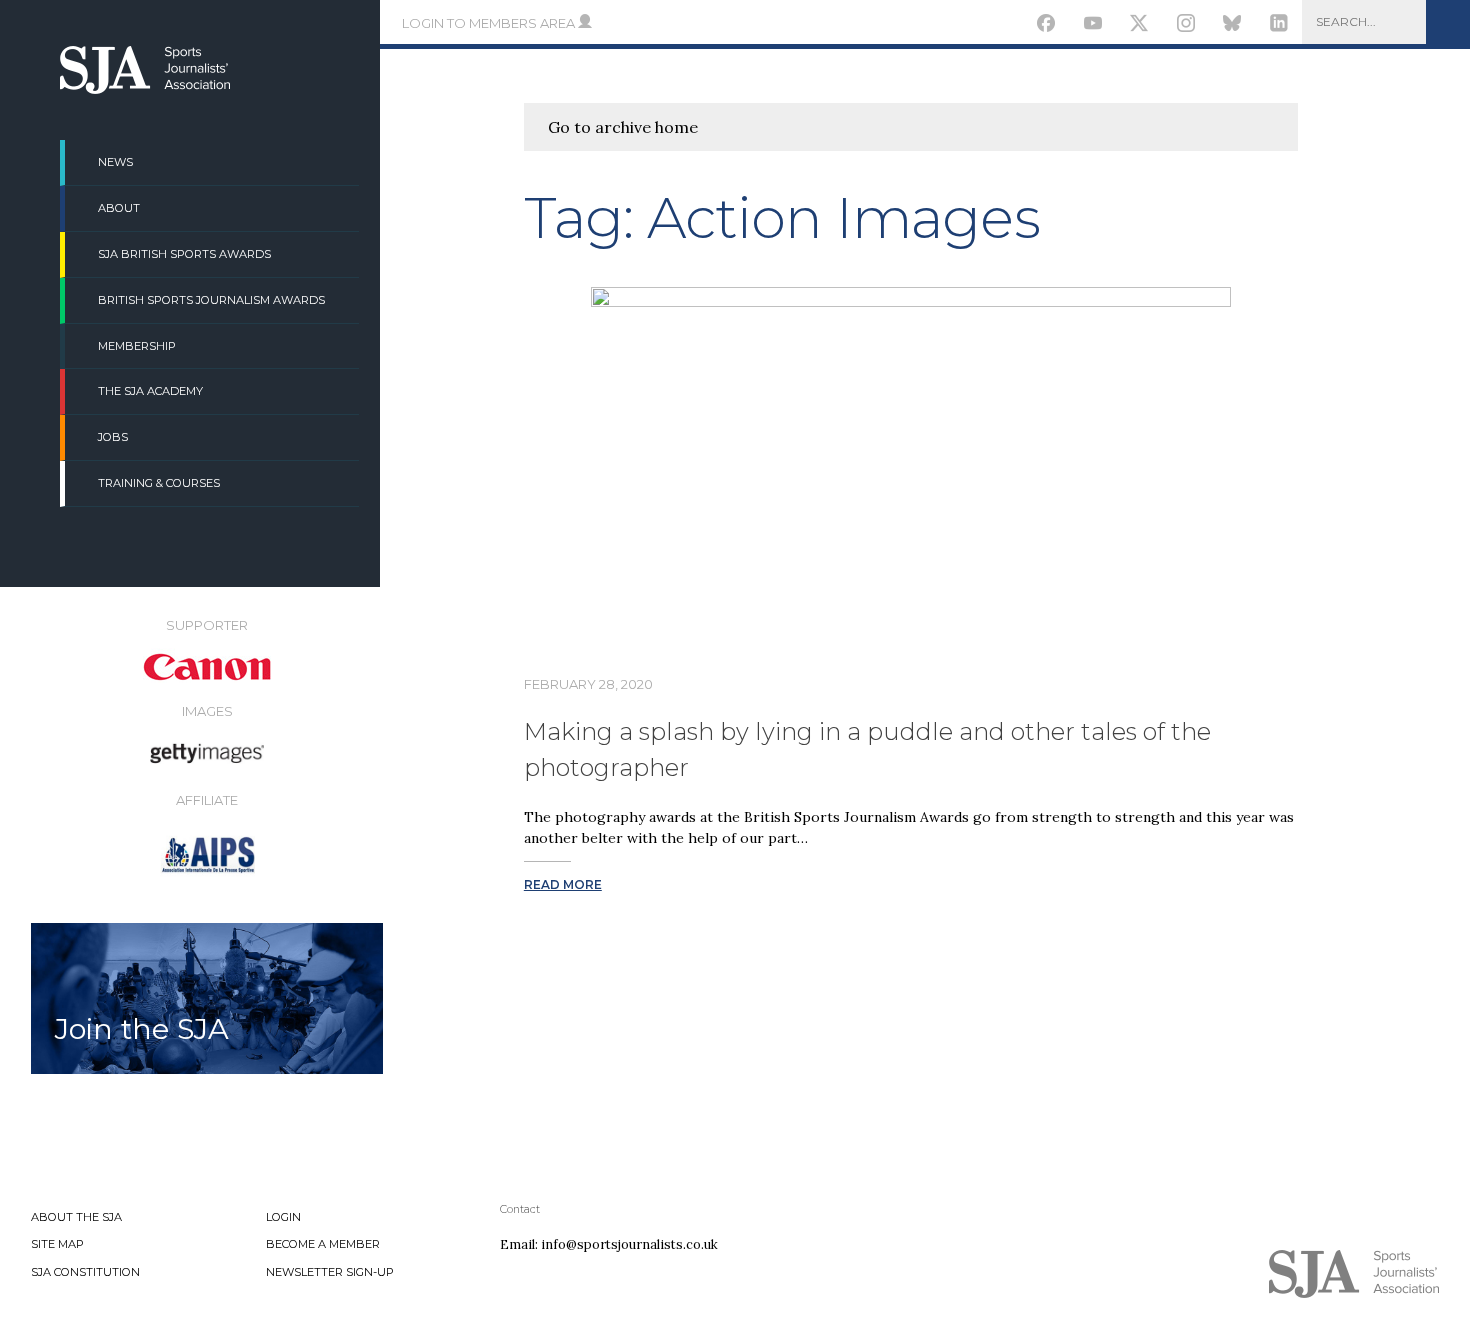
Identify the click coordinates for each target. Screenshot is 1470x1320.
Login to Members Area (490, 23)
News (115, 162)
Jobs (113, 437)
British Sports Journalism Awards (211, 300)
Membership (137, 346)
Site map (57, 1244)
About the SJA (76, 1217)
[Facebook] (1046, 26)
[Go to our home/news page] (145, 88)
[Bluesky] (1232, 26)
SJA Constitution (85, 1272)
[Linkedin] (1279, 26)
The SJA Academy (150, 391)
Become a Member (323, 1244)
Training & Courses (159, 483)
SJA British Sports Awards (184, 254)
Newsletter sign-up (330, 1272)
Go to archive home (623, 127)
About (119, 208)
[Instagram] (1185, 26)
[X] (1139, 26)
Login (283, 1217)
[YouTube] (1092, 26)
